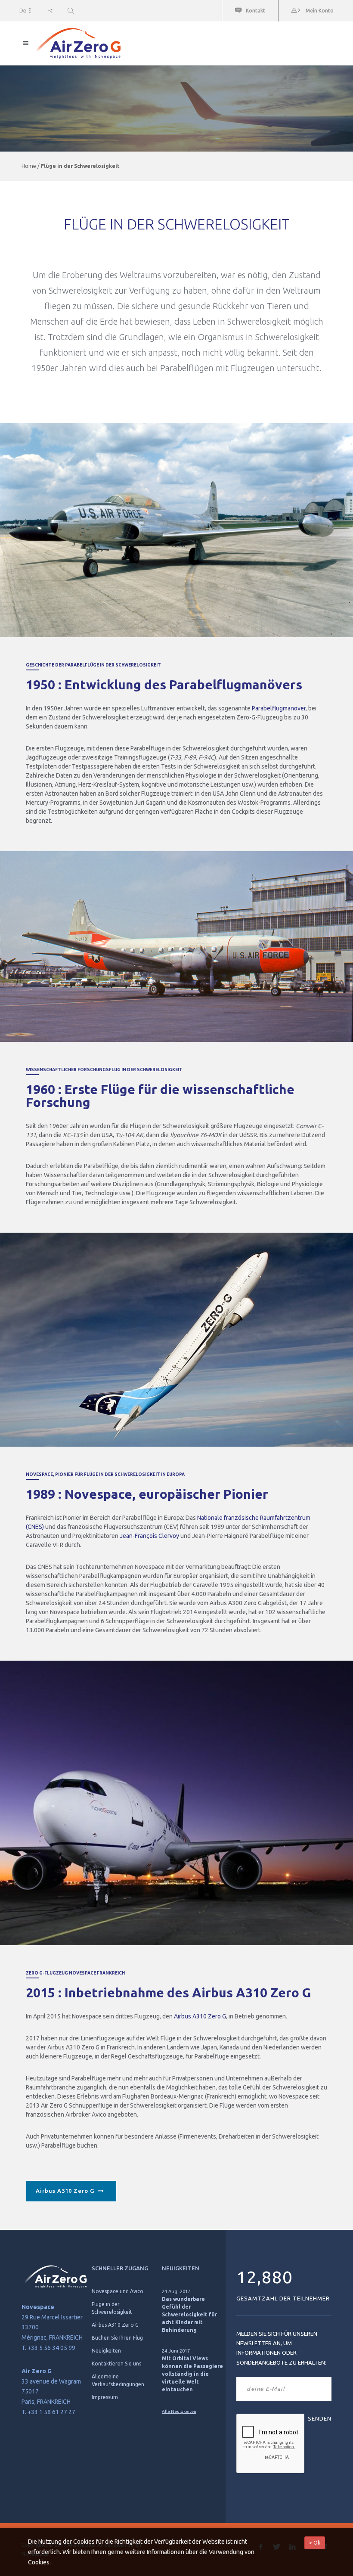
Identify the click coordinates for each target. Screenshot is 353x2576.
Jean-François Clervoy (149, 1536)
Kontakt (255, 11)
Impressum (105, 2397)
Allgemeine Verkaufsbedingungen (118, 2380)
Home (29, 166)
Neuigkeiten (106, 2351)
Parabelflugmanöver (279, 708)
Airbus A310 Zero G (200, 2016)
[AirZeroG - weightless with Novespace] (176, 43)
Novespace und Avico (118, 2291)
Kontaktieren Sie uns (116, 2364)
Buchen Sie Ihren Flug (117, 2338)
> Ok (315, 2543)
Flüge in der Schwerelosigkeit (112, 2308)
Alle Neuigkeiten (179, 2411)
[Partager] (50, 11)
